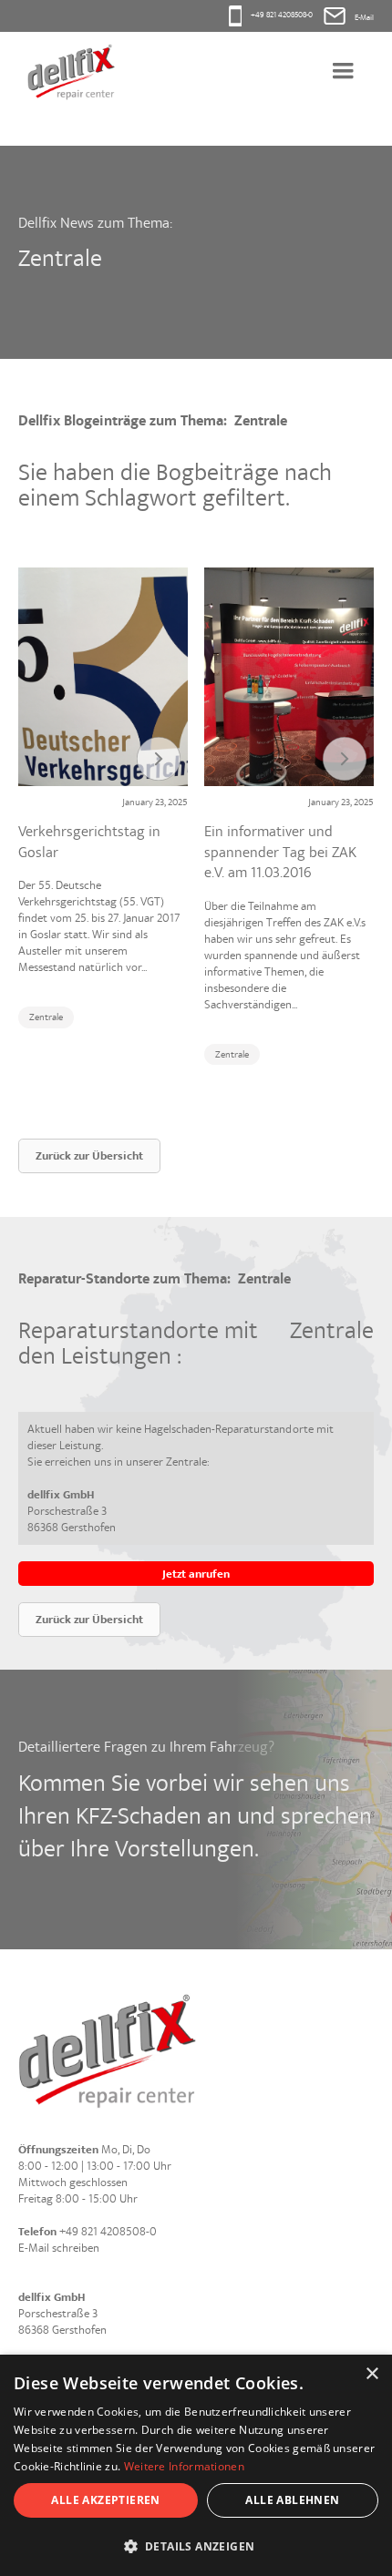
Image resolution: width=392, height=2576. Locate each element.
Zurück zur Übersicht (89, 1156)
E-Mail (364, 18)
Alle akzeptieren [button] (105, 2500)
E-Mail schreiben (59, 2248)
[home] (67, 72)
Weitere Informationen (184, 2466)
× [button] (371, 2374)
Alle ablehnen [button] (292, 2500)
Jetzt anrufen (196, 1574)
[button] (343, 72)
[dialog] (196, 2465)
